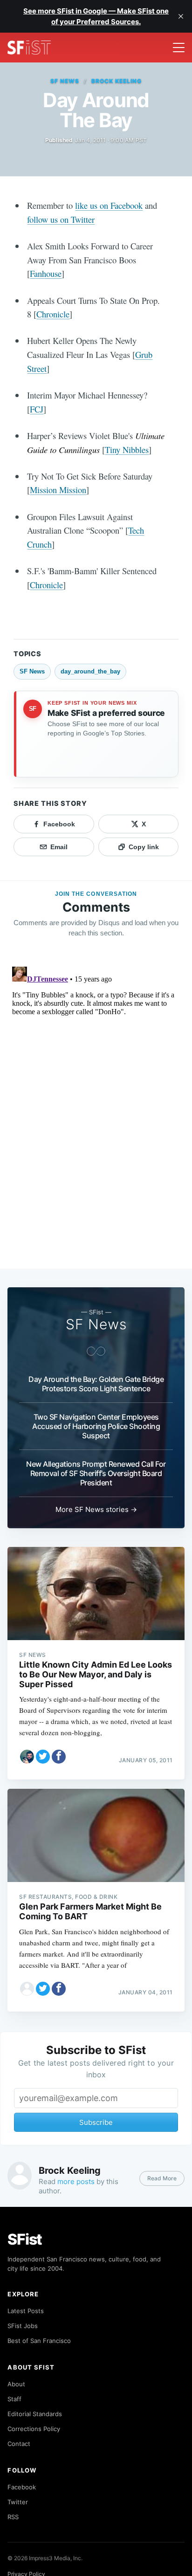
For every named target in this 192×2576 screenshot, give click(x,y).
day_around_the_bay (90, 671)
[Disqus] (96, 1079)
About (16, 2384)
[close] (181, 16)
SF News (65, 81)
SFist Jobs (23, 2326)
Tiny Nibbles (127, 450)
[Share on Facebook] (59, 1757)
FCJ (37, 409)
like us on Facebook (109, 205)
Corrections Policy (34, 2429)
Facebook (22, 2487)
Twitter (18, 2502)
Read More (162, 2178)
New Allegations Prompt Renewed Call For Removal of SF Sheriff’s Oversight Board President (96, 1473)
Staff (14, 2399)
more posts (76, 2181)
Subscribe (96, 2122)
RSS (13, 2517)
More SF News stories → (96, 1509)
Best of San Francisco (39, 2341)
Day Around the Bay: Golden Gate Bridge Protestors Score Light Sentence (96, 1384)
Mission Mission (58, 490)
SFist (25, 2239)
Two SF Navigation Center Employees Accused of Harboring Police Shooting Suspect (96, 1426)
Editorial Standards (35, 2414)
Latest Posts (26, 2311)
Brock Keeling (116, 81)
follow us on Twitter (61, 219)
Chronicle (53, 314)
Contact (19, 2444)
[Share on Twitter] (43, 1757)
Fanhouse (46, 273)
